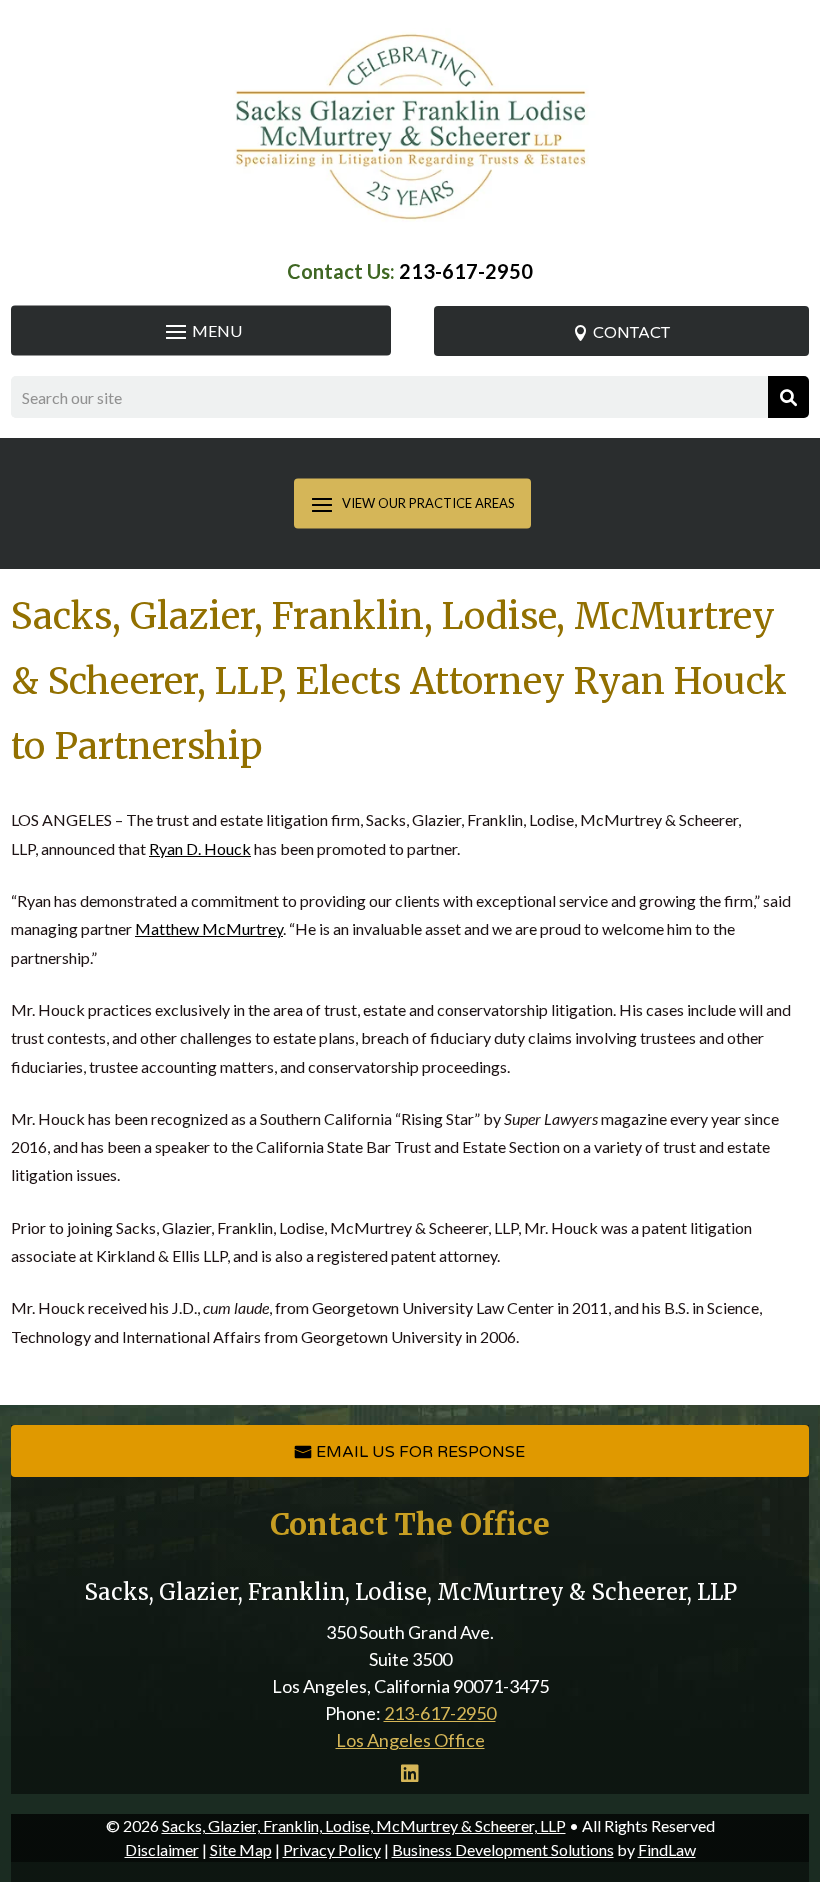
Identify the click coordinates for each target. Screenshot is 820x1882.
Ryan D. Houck (200, 848)
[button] (201, 331)
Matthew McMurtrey (209, 928)
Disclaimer (162, 1849)
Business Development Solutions (503, 1849)
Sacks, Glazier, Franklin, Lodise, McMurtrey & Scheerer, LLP (364, 1825)
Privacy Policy (332, 1849)
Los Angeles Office (410, 1740)
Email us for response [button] (420, 1452)
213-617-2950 (466, 271)
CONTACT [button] (631, 333)
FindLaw (667, 1849)
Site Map (241, 1849)
